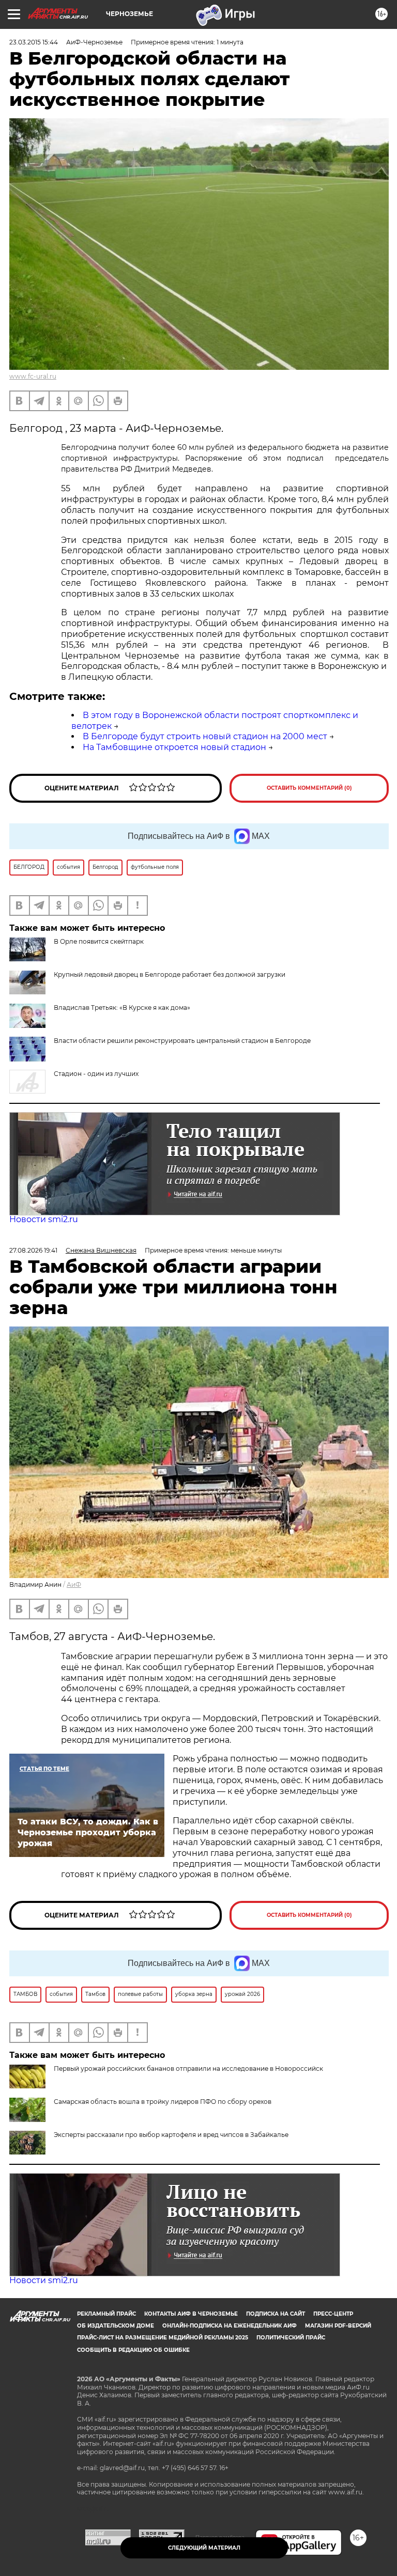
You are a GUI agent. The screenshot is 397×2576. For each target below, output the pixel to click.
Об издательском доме (116, 2326)
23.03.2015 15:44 (34, 42)
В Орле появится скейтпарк (99, 941)
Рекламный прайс (106, 2314)
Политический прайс (291, 2338)
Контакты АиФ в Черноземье (191, 2314)
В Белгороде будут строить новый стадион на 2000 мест (205, 736)
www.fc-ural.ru (33, 376)
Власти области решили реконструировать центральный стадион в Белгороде (182, 1041)
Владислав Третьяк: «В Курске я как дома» (122, 1008)
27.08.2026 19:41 (33, 1250)
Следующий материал (204, 2548)
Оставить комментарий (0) (309, 788)
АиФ (74, 1584)
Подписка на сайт (276, 2314)
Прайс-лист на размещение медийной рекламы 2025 (163, 2338)
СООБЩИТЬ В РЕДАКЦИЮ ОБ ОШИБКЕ (133, 2350)
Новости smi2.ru (44, 1219)
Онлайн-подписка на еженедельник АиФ (230, 2326)
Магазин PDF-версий (338, 2326)
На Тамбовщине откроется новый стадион (174, 747)
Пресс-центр (333, 2314)
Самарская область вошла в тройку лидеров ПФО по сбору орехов (163, 2102)
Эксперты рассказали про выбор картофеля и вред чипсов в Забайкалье (171, 2135)
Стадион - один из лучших (96, 1074)
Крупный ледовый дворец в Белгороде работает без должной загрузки (170, 974)
